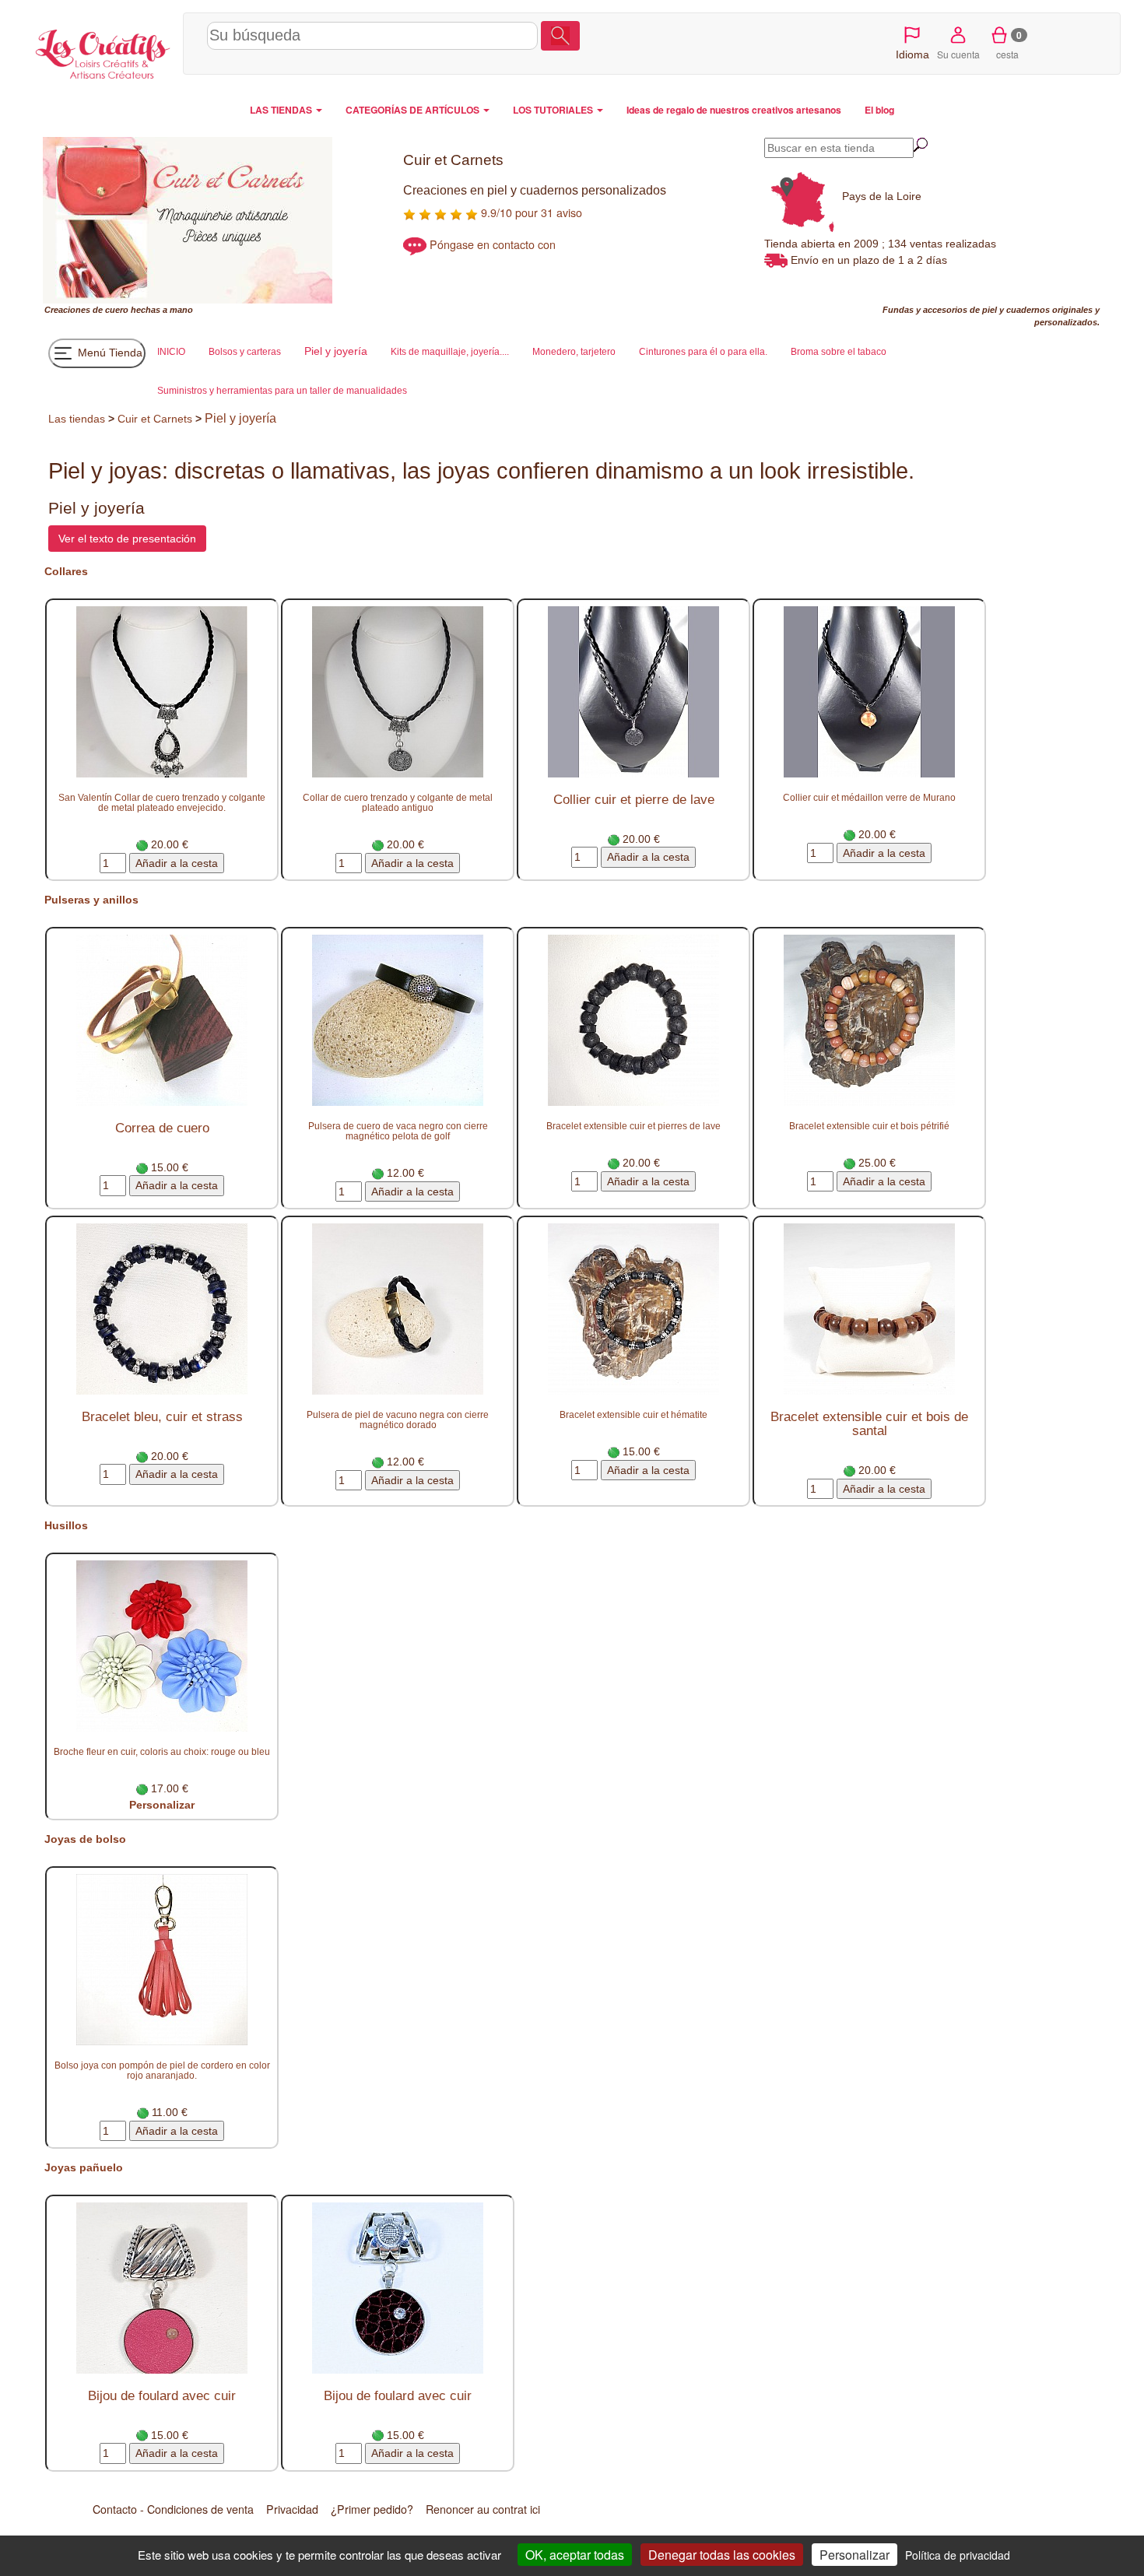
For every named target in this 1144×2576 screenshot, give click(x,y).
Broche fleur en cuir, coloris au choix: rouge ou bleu (162, 1751)
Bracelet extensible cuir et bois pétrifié (869, 1126)
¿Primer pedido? (372, 2509)
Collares (66, 571)
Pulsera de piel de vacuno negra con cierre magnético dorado (398, 1420)
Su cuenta (958, 54)
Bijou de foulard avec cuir (162, 2396)
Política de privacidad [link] (958, 2555)
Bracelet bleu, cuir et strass (162, 1417)
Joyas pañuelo (84, 2167)
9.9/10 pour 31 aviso (530, 212)
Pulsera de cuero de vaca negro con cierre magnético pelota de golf (398, 1131)
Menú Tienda (109, 353)
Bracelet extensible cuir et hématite (633, 1414)
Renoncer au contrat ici (483, 2509)
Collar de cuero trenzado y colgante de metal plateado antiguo (398, 802)
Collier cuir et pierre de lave (634, 800)
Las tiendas (77, 419)
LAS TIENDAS (282, 110)
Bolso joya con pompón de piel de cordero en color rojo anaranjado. (162, 2070)
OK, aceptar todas (575, 2555)
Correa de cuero (162, 1128)
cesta (1009, 44)
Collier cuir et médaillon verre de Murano (869, 797)
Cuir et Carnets (155, 419)
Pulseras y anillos (91, 900)
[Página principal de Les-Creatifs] (103, 51)
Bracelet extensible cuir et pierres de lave (633, 1126)
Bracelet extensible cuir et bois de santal (869, 1424)
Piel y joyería (240, 418)
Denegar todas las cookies (722, 2555)
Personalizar (162, 1805)
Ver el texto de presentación (127, 539)
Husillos (66, 1525)
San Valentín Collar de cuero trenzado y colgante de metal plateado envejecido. (162, 802)
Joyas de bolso (85, 1839)
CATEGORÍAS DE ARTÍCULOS (414, 110)
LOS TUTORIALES (554, 110)
